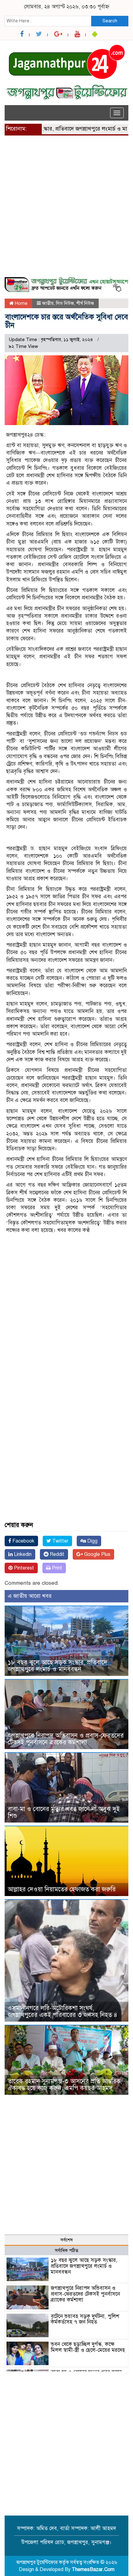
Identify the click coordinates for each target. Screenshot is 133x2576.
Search (110, 21)
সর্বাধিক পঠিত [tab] (66, 2250)
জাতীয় (48, 303)
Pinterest (23, 1568)
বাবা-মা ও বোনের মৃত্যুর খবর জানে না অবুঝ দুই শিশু (64, 1812)
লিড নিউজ (65, 303)
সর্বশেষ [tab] (66, 2240)
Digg (92, 1541)
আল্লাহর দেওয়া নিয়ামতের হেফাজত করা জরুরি (62, 1889)
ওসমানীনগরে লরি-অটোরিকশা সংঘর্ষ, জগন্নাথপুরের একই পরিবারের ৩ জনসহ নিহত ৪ (62, 2012)
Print (56, 1568)
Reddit (56, 1554)
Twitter (60, 1541)
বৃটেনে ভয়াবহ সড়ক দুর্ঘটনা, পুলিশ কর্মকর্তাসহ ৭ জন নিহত (85, 2319)
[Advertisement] (66, 210)
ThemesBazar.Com (93, 2569)
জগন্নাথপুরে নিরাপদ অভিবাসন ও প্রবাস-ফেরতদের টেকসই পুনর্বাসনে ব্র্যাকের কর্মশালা (66, 1739)
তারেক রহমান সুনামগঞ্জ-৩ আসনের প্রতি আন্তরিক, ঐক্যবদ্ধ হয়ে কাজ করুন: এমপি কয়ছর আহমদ (65, 2085)
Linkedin (22, 1554)
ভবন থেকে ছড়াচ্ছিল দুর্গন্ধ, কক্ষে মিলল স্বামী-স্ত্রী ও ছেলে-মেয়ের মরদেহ (88, 2347)
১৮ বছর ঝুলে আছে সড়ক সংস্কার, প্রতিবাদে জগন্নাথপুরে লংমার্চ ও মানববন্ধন (58, 1666)
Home (21, 303)
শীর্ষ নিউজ (85, 303)
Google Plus (97, 1554)
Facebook (23, 1541)
